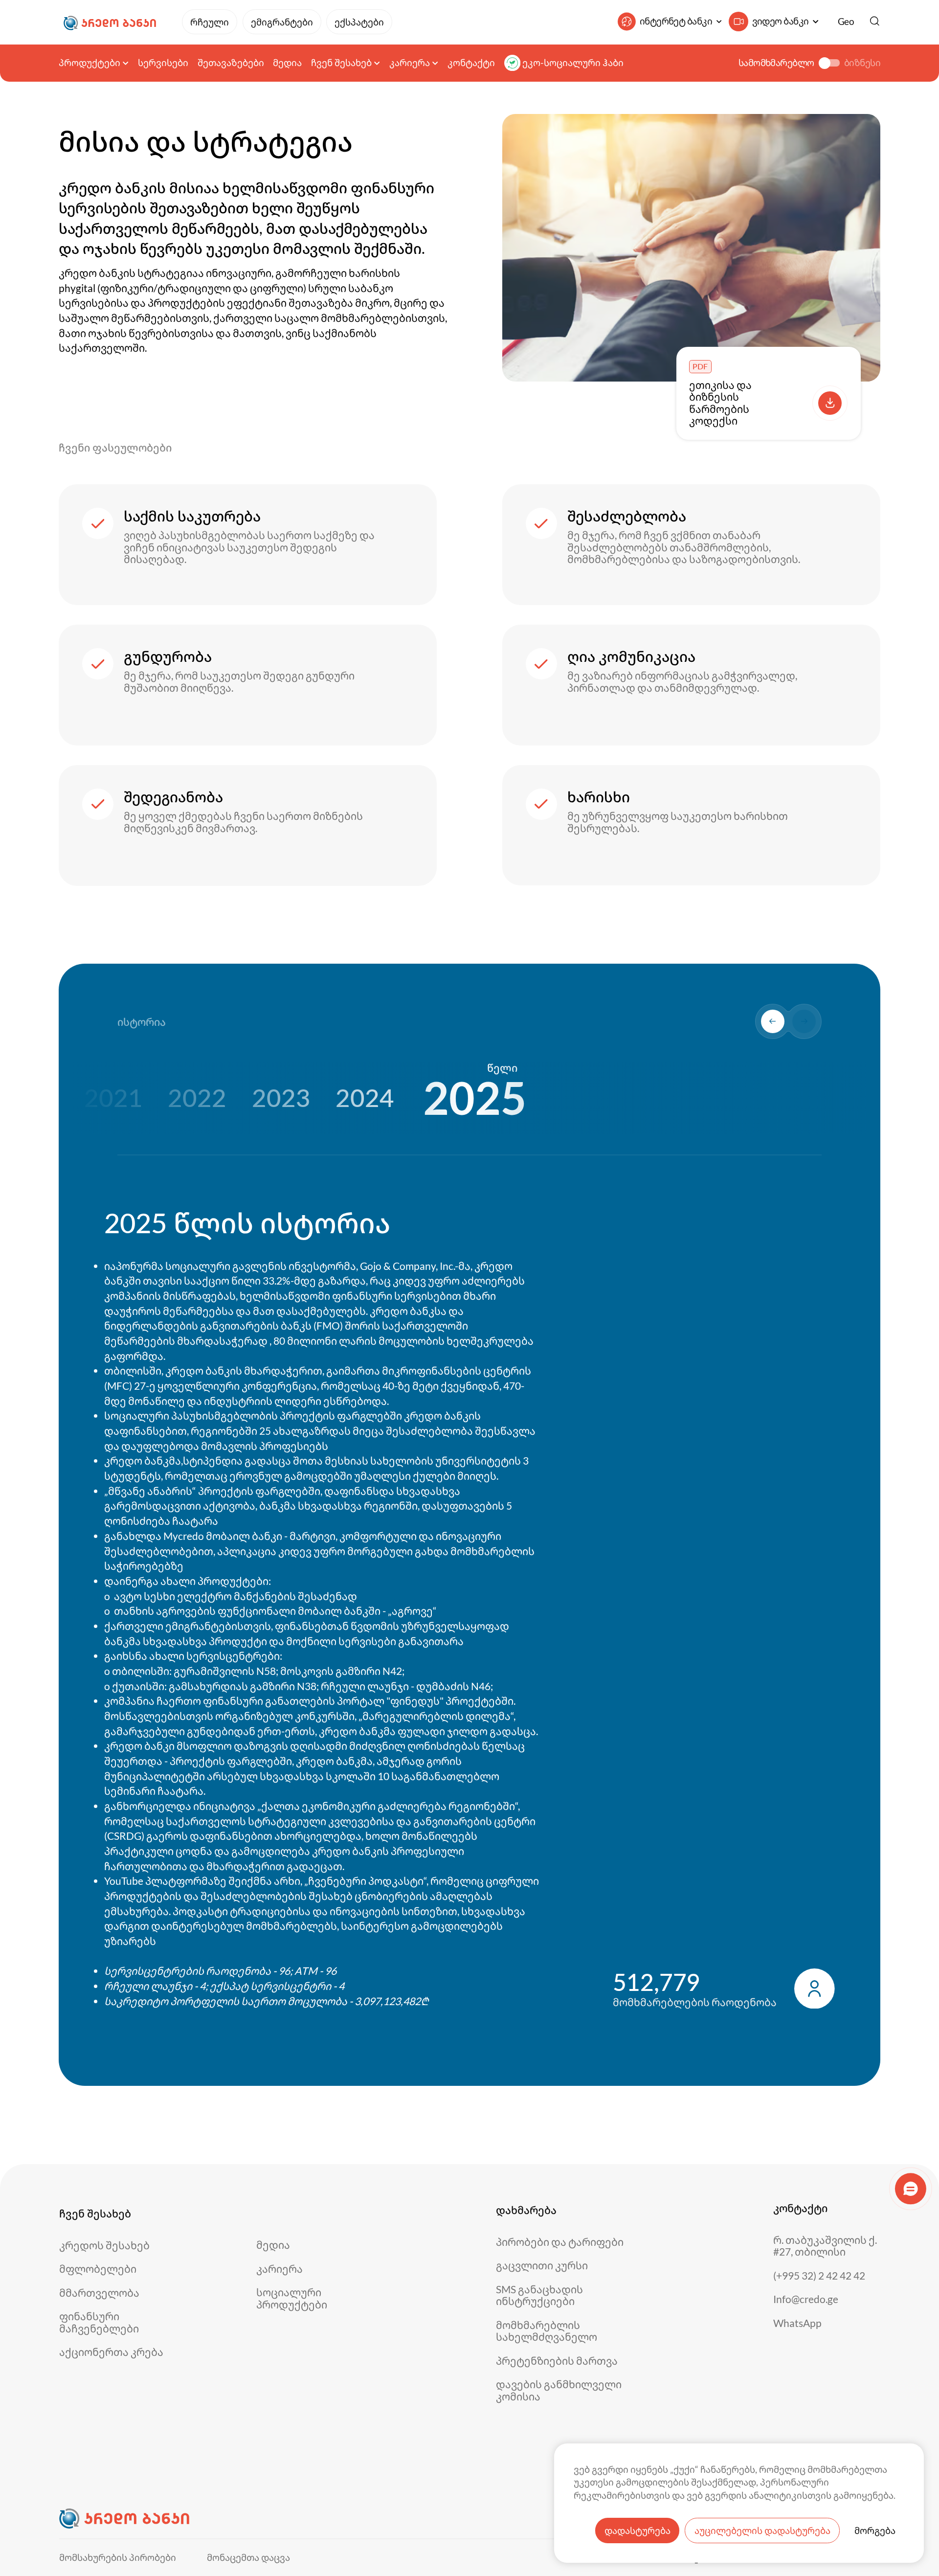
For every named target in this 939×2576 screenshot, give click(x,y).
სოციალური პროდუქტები (292, 2298)
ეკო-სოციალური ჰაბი (573, 63)
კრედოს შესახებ (104, 2246)
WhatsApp (797, 2323)
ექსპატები (359, 22)
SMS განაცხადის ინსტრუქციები (539, 2295)
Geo (846, 22)
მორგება (875, 2531)
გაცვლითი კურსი (542, 2266)
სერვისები (163, 63)
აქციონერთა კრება (111, 2352)
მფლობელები (98, 2269)
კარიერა (279, 2269)
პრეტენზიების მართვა (557, 2361)
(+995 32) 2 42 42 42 (819, 2276)
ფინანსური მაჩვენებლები (99, 2322)
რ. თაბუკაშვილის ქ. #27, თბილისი (825, 2246)
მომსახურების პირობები (118, 2558)
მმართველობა (99, 2293)
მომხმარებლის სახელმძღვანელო (547, 2331)
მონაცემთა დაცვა (248, 2558)
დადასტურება (637, 2531)
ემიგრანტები (282, 22)
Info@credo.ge (806, 2299)
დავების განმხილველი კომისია (559, 2390)
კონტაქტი (471, 63)
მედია (287, 63)
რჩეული (210, 22)
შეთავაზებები (231, 63)
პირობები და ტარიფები (560, 2242)
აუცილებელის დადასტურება (762, 2531)
